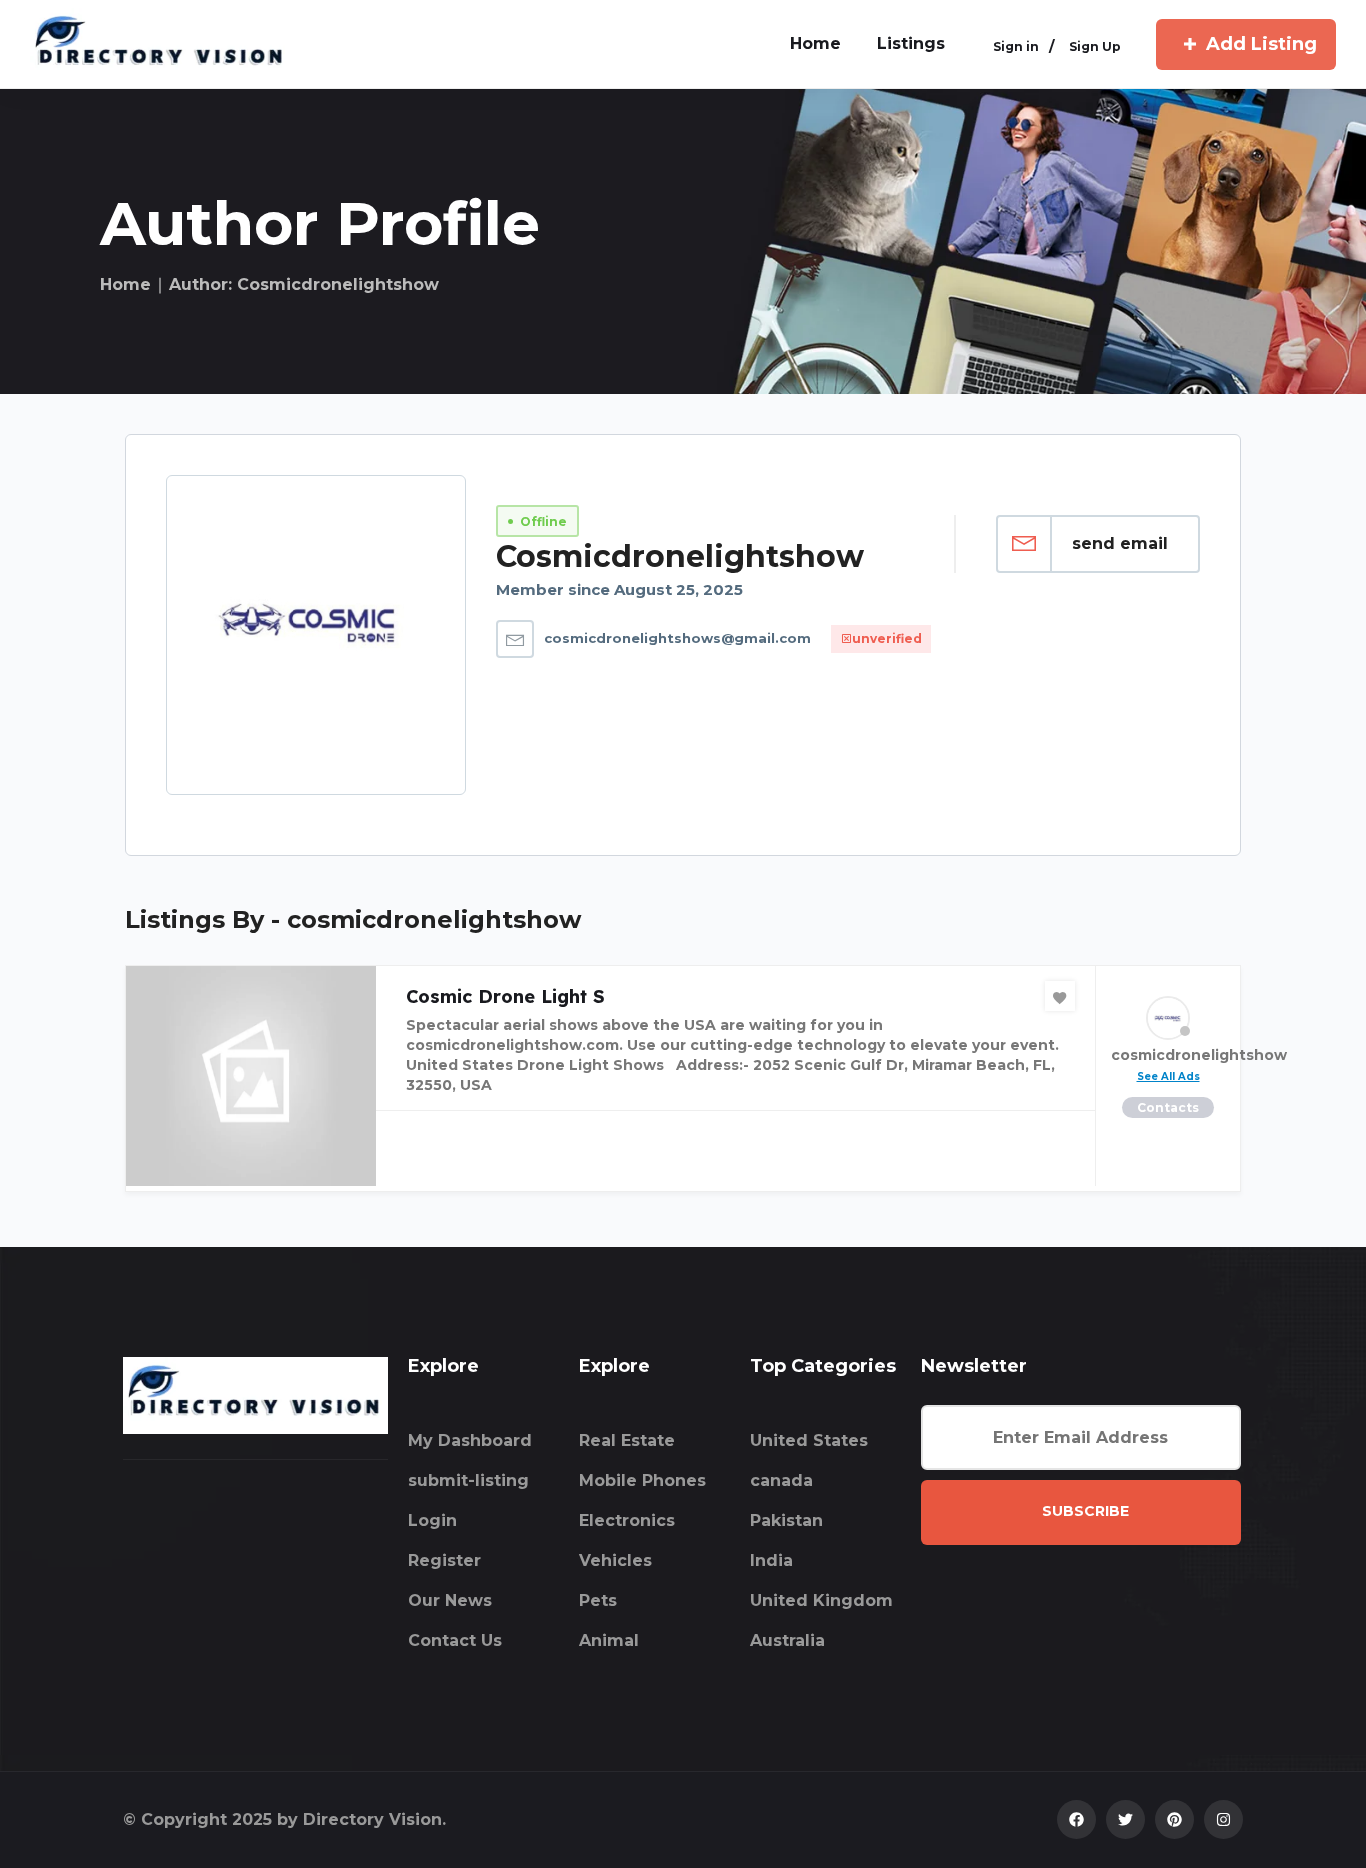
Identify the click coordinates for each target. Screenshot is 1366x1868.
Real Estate (627, 1440)
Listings (911, 43)
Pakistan (786, 1520)
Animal (609, 1640)
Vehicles (615, 1560)
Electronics (627, 1520)
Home (125, 284)
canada (781, 1480)
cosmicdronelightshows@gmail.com (677, 638)
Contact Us (455, 1640)
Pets (598, 1600)
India (771, 1560)
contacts (1168, 1107)
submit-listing (468, 1480)
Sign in (1016, 46)
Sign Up (1095, 46)
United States (809, 1440)
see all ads (1168, 1076)
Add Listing (1261, 44)
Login (432, 1520)
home (815, 43)
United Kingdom (821, 1600)
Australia (787, 1640)
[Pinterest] (1174, 1819)
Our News (450, 1600)
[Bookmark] (1060, 996)
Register (444, 1560)
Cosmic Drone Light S (505, 996)
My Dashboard (470, 1440)
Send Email (1120, 543)
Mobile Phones (642, 1480)
